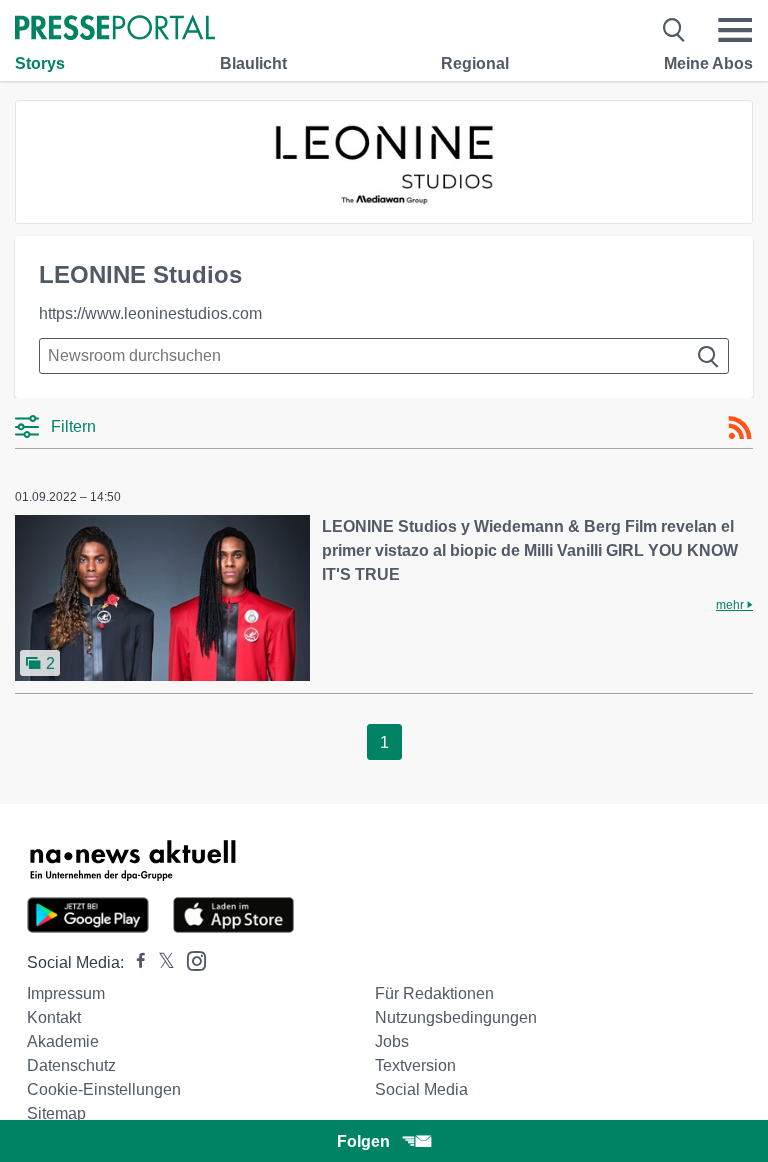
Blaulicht (253, 63)
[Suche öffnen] (674, 30)
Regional (475, 63)
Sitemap (56, 1113)
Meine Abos (708, 63)
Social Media (421, 1089)
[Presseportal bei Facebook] (135, 962)
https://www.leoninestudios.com (150, 313)
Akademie (63, 1041)
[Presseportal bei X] (160, 962)
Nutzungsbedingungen (456, 1017)
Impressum (66, 993)
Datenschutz (71, 1065)
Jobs (392, 1041)
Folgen (363, 1141)
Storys (40, 63)
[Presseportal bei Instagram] (190, 959)
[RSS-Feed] (740, 428)
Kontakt (54, 1017)
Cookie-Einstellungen (104, 1089)
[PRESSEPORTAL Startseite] (115, 29)
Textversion (415, 1065)
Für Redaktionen (434, 993)
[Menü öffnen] (735, 30)
